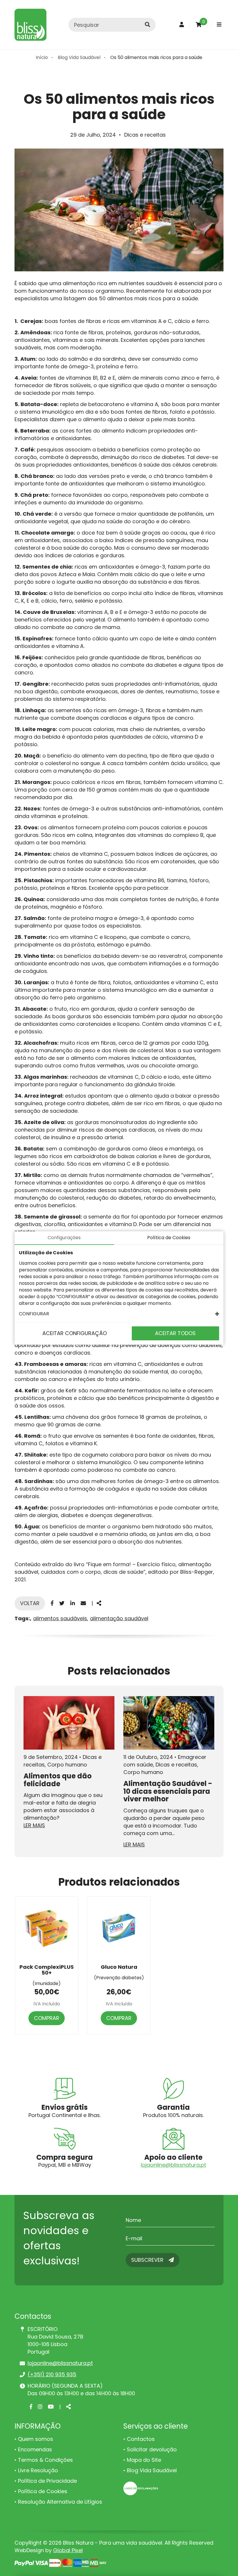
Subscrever (148, 2260)
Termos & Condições (45, 2460)
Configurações (64, 1238)
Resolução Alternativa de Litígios (60, 2502)
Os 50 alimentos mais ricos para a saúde (156, 57)
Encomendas (35, 2449)
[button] (119, 1314)
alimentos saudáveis (60, 1618)
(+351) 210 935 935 (52, 2374)
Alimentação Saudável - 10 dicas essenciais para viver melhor (168, 1791)
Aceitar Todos (175, 1333)
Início (42, 57)
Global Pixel (68, 2550)
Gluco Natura (119, 1967)
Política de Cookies (43, 2491)
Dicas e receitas (145, 135)
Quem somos (36, 2439)
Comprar (47, 2018)
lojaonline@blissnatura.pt (173, 2165)
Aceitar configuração (75, 1333)
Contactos (141, 2439)
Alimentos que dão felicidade (58, 1780)
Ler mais (34, 1825)
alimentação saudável (119, 1618)
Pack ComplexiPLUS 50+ (47, 1970)
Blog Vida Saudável (79, 57)
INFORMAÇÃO (38, 2426)
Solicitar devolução (152, 2449)
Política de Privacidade (47, 2481)
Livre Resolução (38, 2470)
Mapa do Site (144, 2460)
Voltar (30, 1603)
